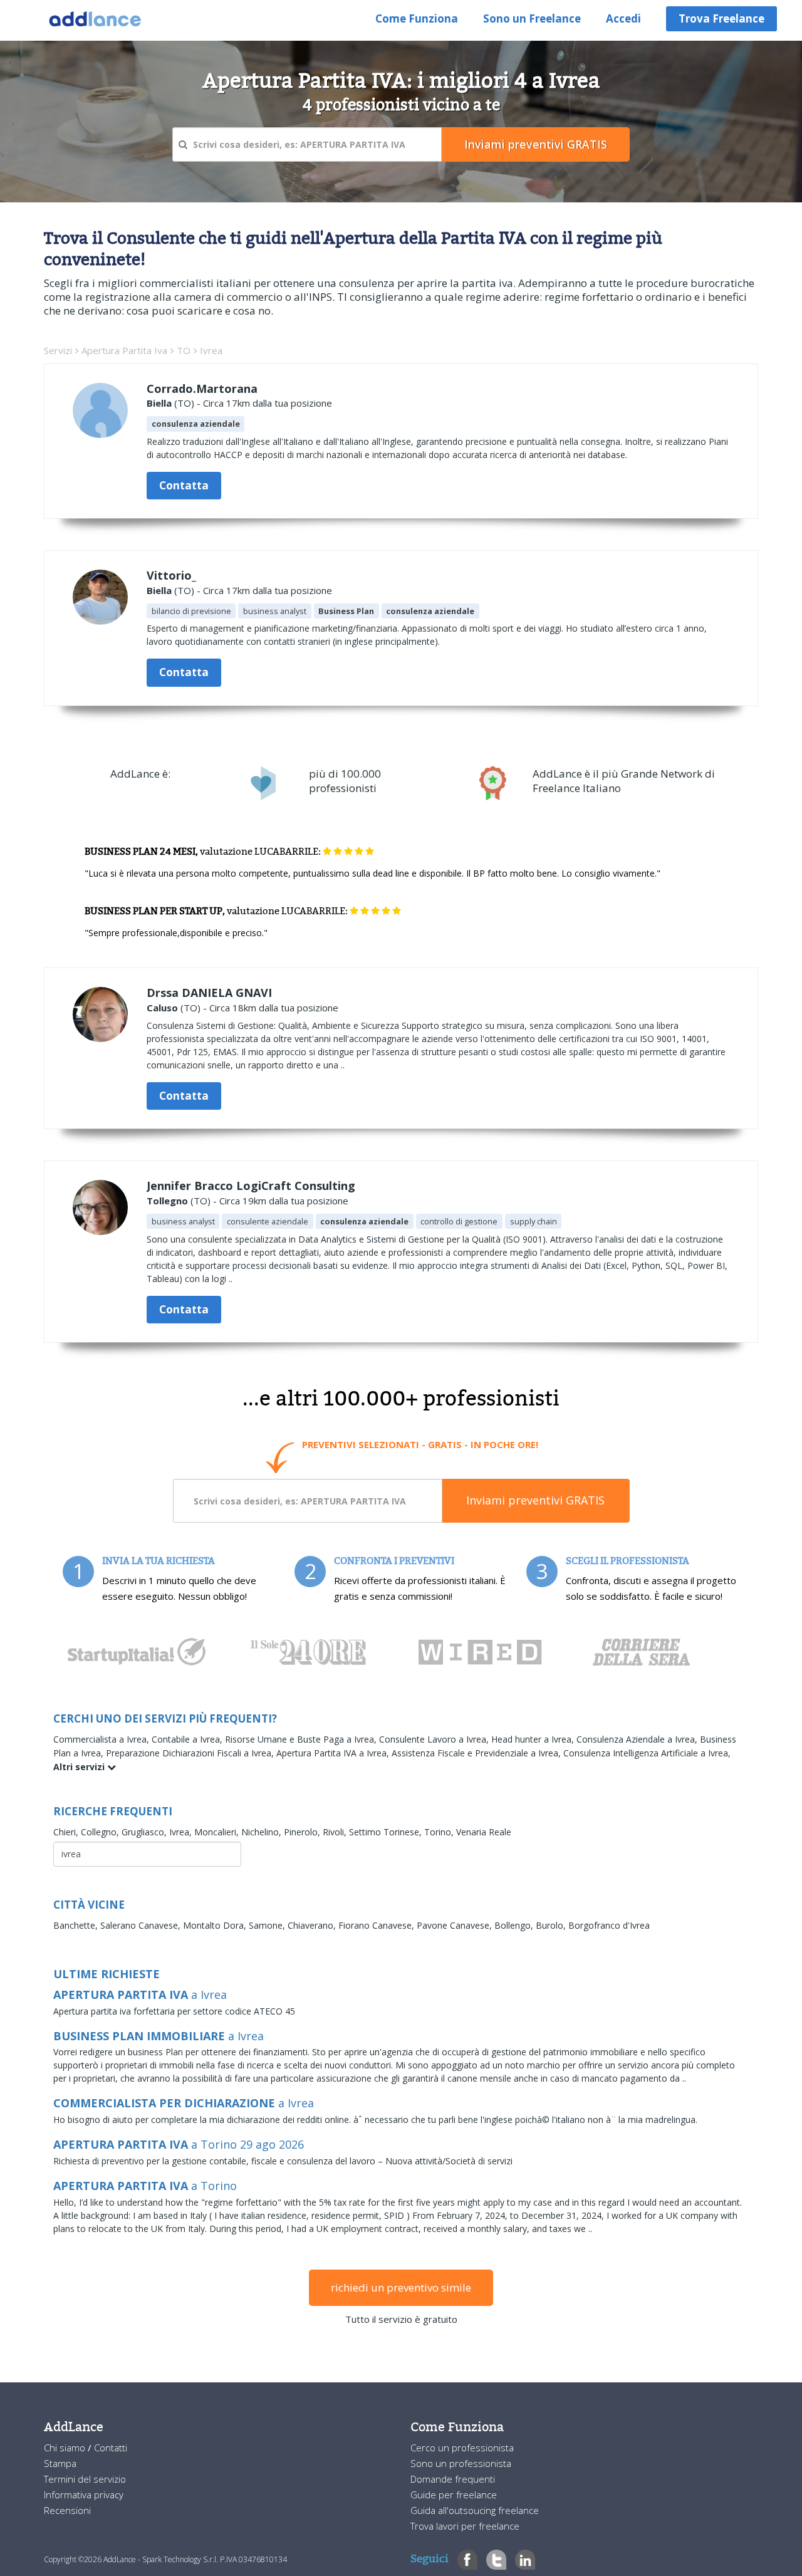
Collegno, (101, 1832)
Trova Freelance (721, 18)
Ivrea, (182, 1832)
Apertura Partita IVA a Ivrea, (334, 1753)
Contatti (111, 2448)
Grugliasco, (145, 1832)
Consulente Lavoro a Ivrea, (435, 1739)
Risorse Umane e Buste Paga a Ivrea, (302, 1739)
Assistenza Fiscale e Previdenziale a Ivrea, (477, 1753)
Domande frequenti (453, 2479)
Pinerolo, (303, 1832)
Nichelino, (263, 1832)
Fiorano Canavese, (378, 1925)
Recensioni (67, 2510)
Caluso (162, 1008)
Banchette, (77, 1925)
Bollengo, (515, 1925)
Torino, (440, 1832)
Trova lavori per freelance (465, 2526)
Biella (159, 403)
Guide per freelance (454, 2495)
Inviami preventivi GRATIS (535, 1500)
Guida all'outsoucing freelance (475, 2510)
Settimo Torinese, (387, 1832)
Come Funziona (417, 18)
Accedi (623, 18)
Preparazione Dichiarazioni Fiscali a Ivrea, (191, 1753)
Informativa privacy (84, 2495)
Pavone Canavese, (456, 1925)
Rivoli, (336, 1832)
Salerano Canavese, (142, 1925)
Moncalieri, (218, 1832)
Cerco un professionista (462, 2448)
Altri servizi (80, 1767)
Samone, (268, 1925)
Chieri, (67, 1832)
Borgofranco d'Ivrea (609, 1925)
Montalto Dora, (216, 1925)
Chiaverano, (313, 1925)
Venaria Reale (484, 1832)
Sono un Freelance (532, 18)
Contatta (184, 485)
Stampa (60, 2463)
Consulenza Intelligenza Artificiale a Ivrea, (647, 1753)
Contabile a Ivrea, (188, 1739)
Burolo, (552, 1925)
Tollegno (167, 1201)
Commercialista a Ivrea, (102, 1739)
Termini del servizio (85, 2479)
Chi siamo (66, 2448)
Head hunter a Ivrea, (534, 1739)
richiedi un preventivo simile (401, 2287)
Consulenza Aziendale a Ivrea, (638, 1739)
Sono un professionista (461, 2463)
